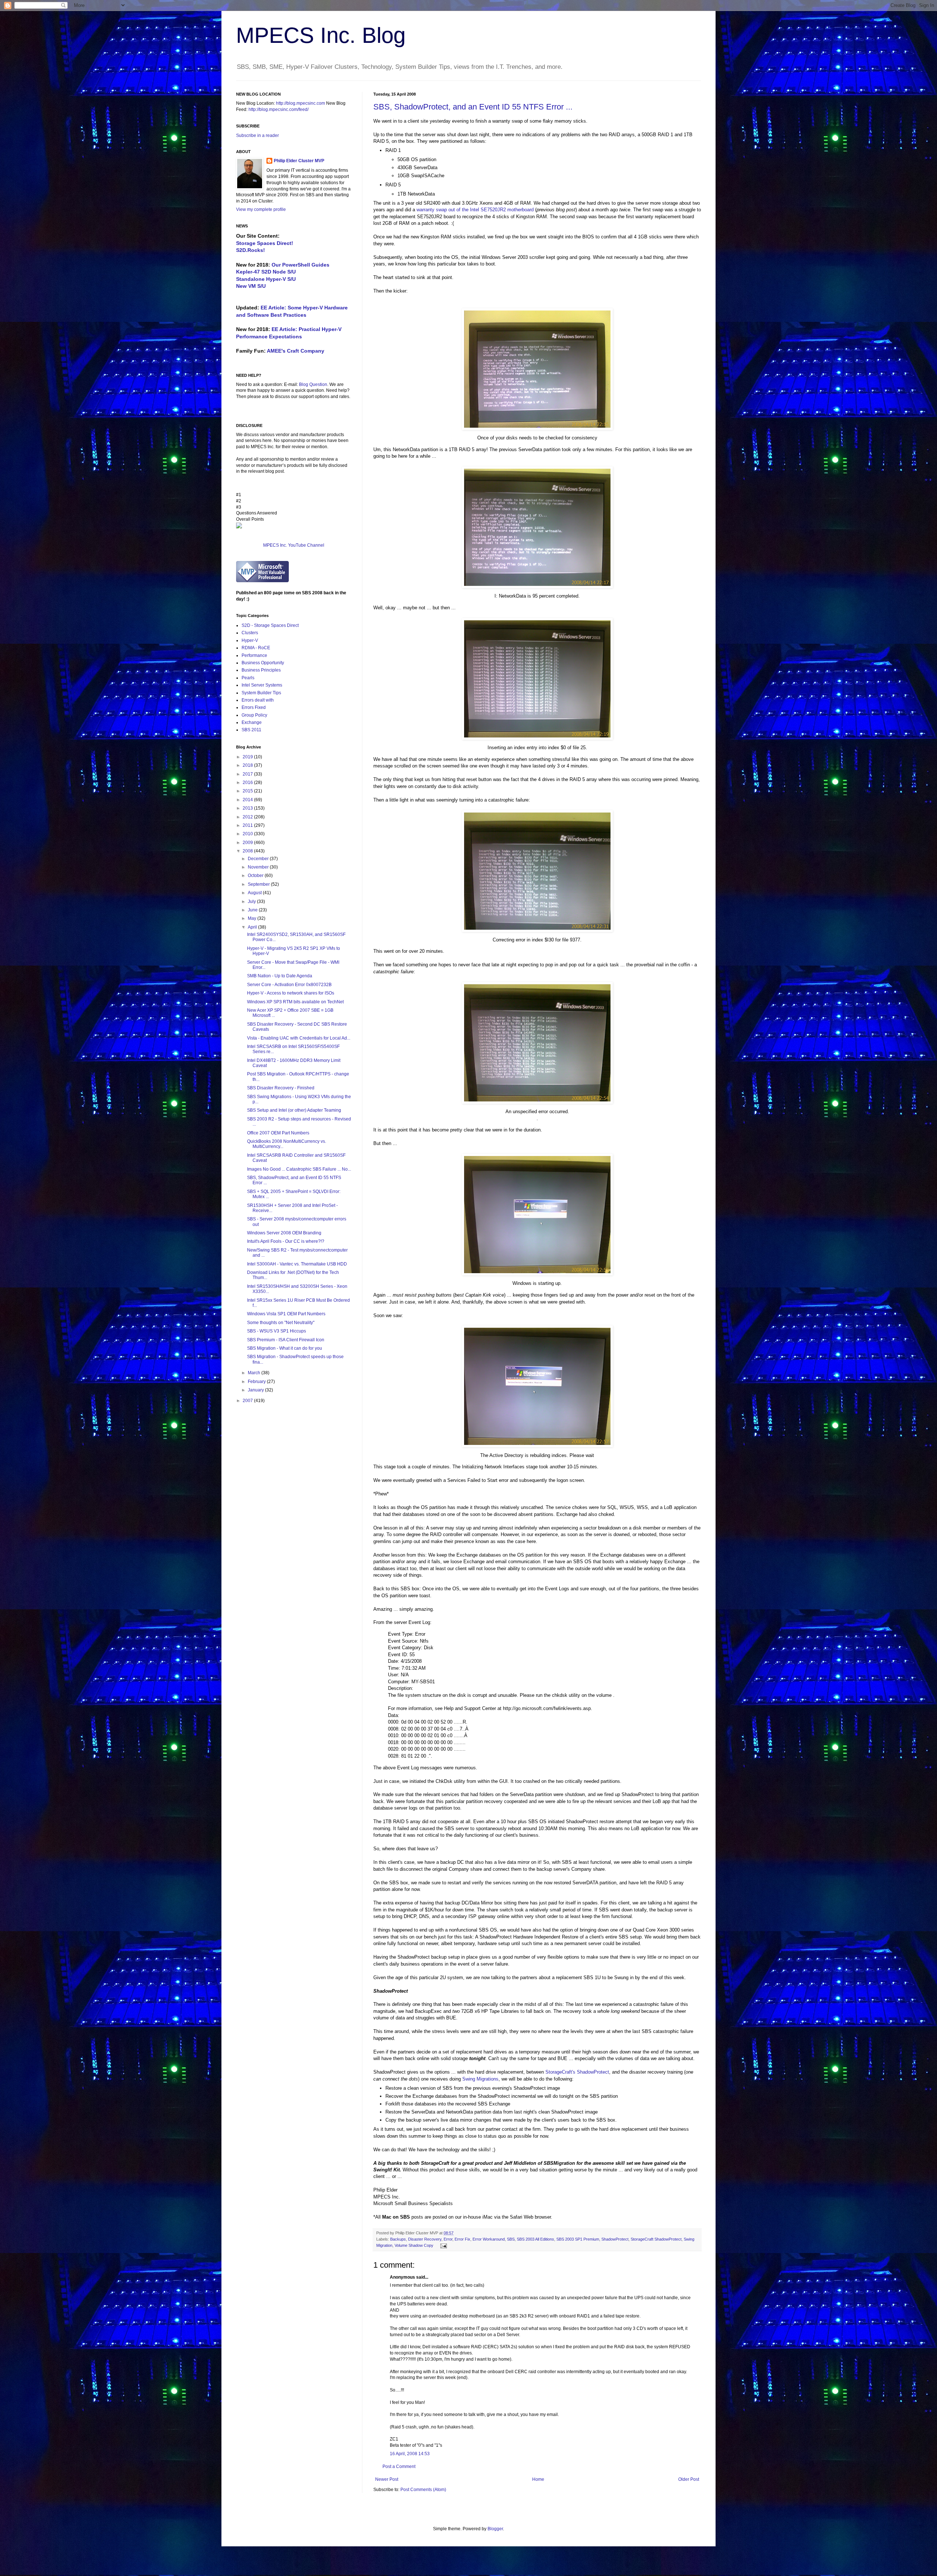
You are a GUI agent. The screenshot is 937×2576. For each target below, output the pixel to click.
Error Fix (462, 2239)
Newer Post (387, 2479)
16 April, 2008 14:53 (410, 2454)
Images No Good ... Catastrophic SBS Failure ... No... (299, 1169)
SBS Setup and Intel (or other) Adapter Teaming (294, 1110)
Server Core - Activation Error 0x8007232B (289, 985)
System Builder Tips (261, 693)
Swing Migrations (480, 2079)
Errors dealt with (258, 700)
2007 (248, 1401)
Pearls (248, 678)
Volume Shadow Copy (414, 2245)
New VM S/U (251, 286)
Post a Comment (399, 2467)
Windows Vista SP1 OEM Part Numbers (286, 1314)
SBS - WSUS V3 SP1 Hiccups (277, 1331)
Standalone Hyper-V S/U (266, 279)
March (255, 1373)
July (252, 902)
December (259, 859)
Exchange (252, 722)
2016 (248, 783)
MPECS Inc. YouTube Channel (294, 545)
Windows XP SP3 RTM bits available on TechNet (295, 1002)
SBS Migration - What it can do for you (285, 1348)
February (257, 1382)
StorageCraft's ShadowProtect (577, 2072)
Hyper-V (250, 640)
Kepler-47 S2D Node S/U (266, 272)
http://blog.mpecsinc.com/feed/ (279, 109)
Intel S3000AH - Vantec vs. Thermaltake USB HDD (297, 1264)
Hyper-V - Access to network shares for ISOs (291, 993)
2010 (248, 834)
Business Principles (261, 670)
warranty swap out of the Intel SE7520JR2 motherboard (475, 210)
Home (538, 2479)
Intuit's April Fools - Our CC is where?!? (286, 1241)
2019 (248, 757)
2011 (248, 825)
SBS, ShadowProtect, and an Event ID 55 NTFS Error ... (473, 107)
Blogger (495, 2529)
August (255, 893)
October (256, 876)
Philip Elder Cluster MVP (299, 161)
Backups (398, 2239)
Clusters (250, 633)
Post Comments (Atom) (423, 2490)
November (259, 867)
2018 (248, 765)
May (253, 918)
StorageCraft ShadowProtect (656, 2239)
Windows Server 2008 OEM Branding (284, 1233)
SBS (511, 2239)
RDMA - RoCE (256, 648)
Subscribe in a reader (257, 135)
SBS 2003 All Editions (535, 2239)
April (253, 927)
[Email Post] (443, 2245)
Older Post (689, 2479)
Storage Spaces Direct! (265, 243)
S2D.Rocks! (251, 250)
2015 (248, 791)
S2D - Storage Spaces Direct (270, 625)
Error (448, 2239)
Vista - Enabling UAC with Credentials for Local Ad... (299, 1038)
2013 (248, 808)
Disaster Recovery (425, 2239)
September (259, 884)
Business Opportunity (263, 663)
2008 (248, 851)
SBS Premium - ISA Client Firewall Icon (286, 1340)
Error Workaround (489, 2239)
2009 (248, 843)
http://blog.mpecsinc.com (300, 103)
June (253, 910)
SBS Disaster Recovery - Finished (281, 1088)
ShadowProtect (615, 2239)
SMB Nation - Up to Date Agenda (280, 976)
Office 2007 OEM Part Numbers (278, 1133)
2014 (248, 800)
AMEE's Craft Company (296, 351)
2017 (248, 774)
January (256, 1390)
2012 (248, 817)
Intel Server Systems (262, 685)
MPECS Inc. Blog (321, 35)
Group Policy (254, 715)
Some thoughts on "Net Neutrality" (281, 1323)
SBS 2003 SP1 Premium (578, 2239)
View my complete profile (261, 209)
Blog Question (313, 384)
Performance (254, 655)
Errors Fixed (254, 707)
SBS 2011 (251, 730)
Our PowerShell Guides (300, 265)
